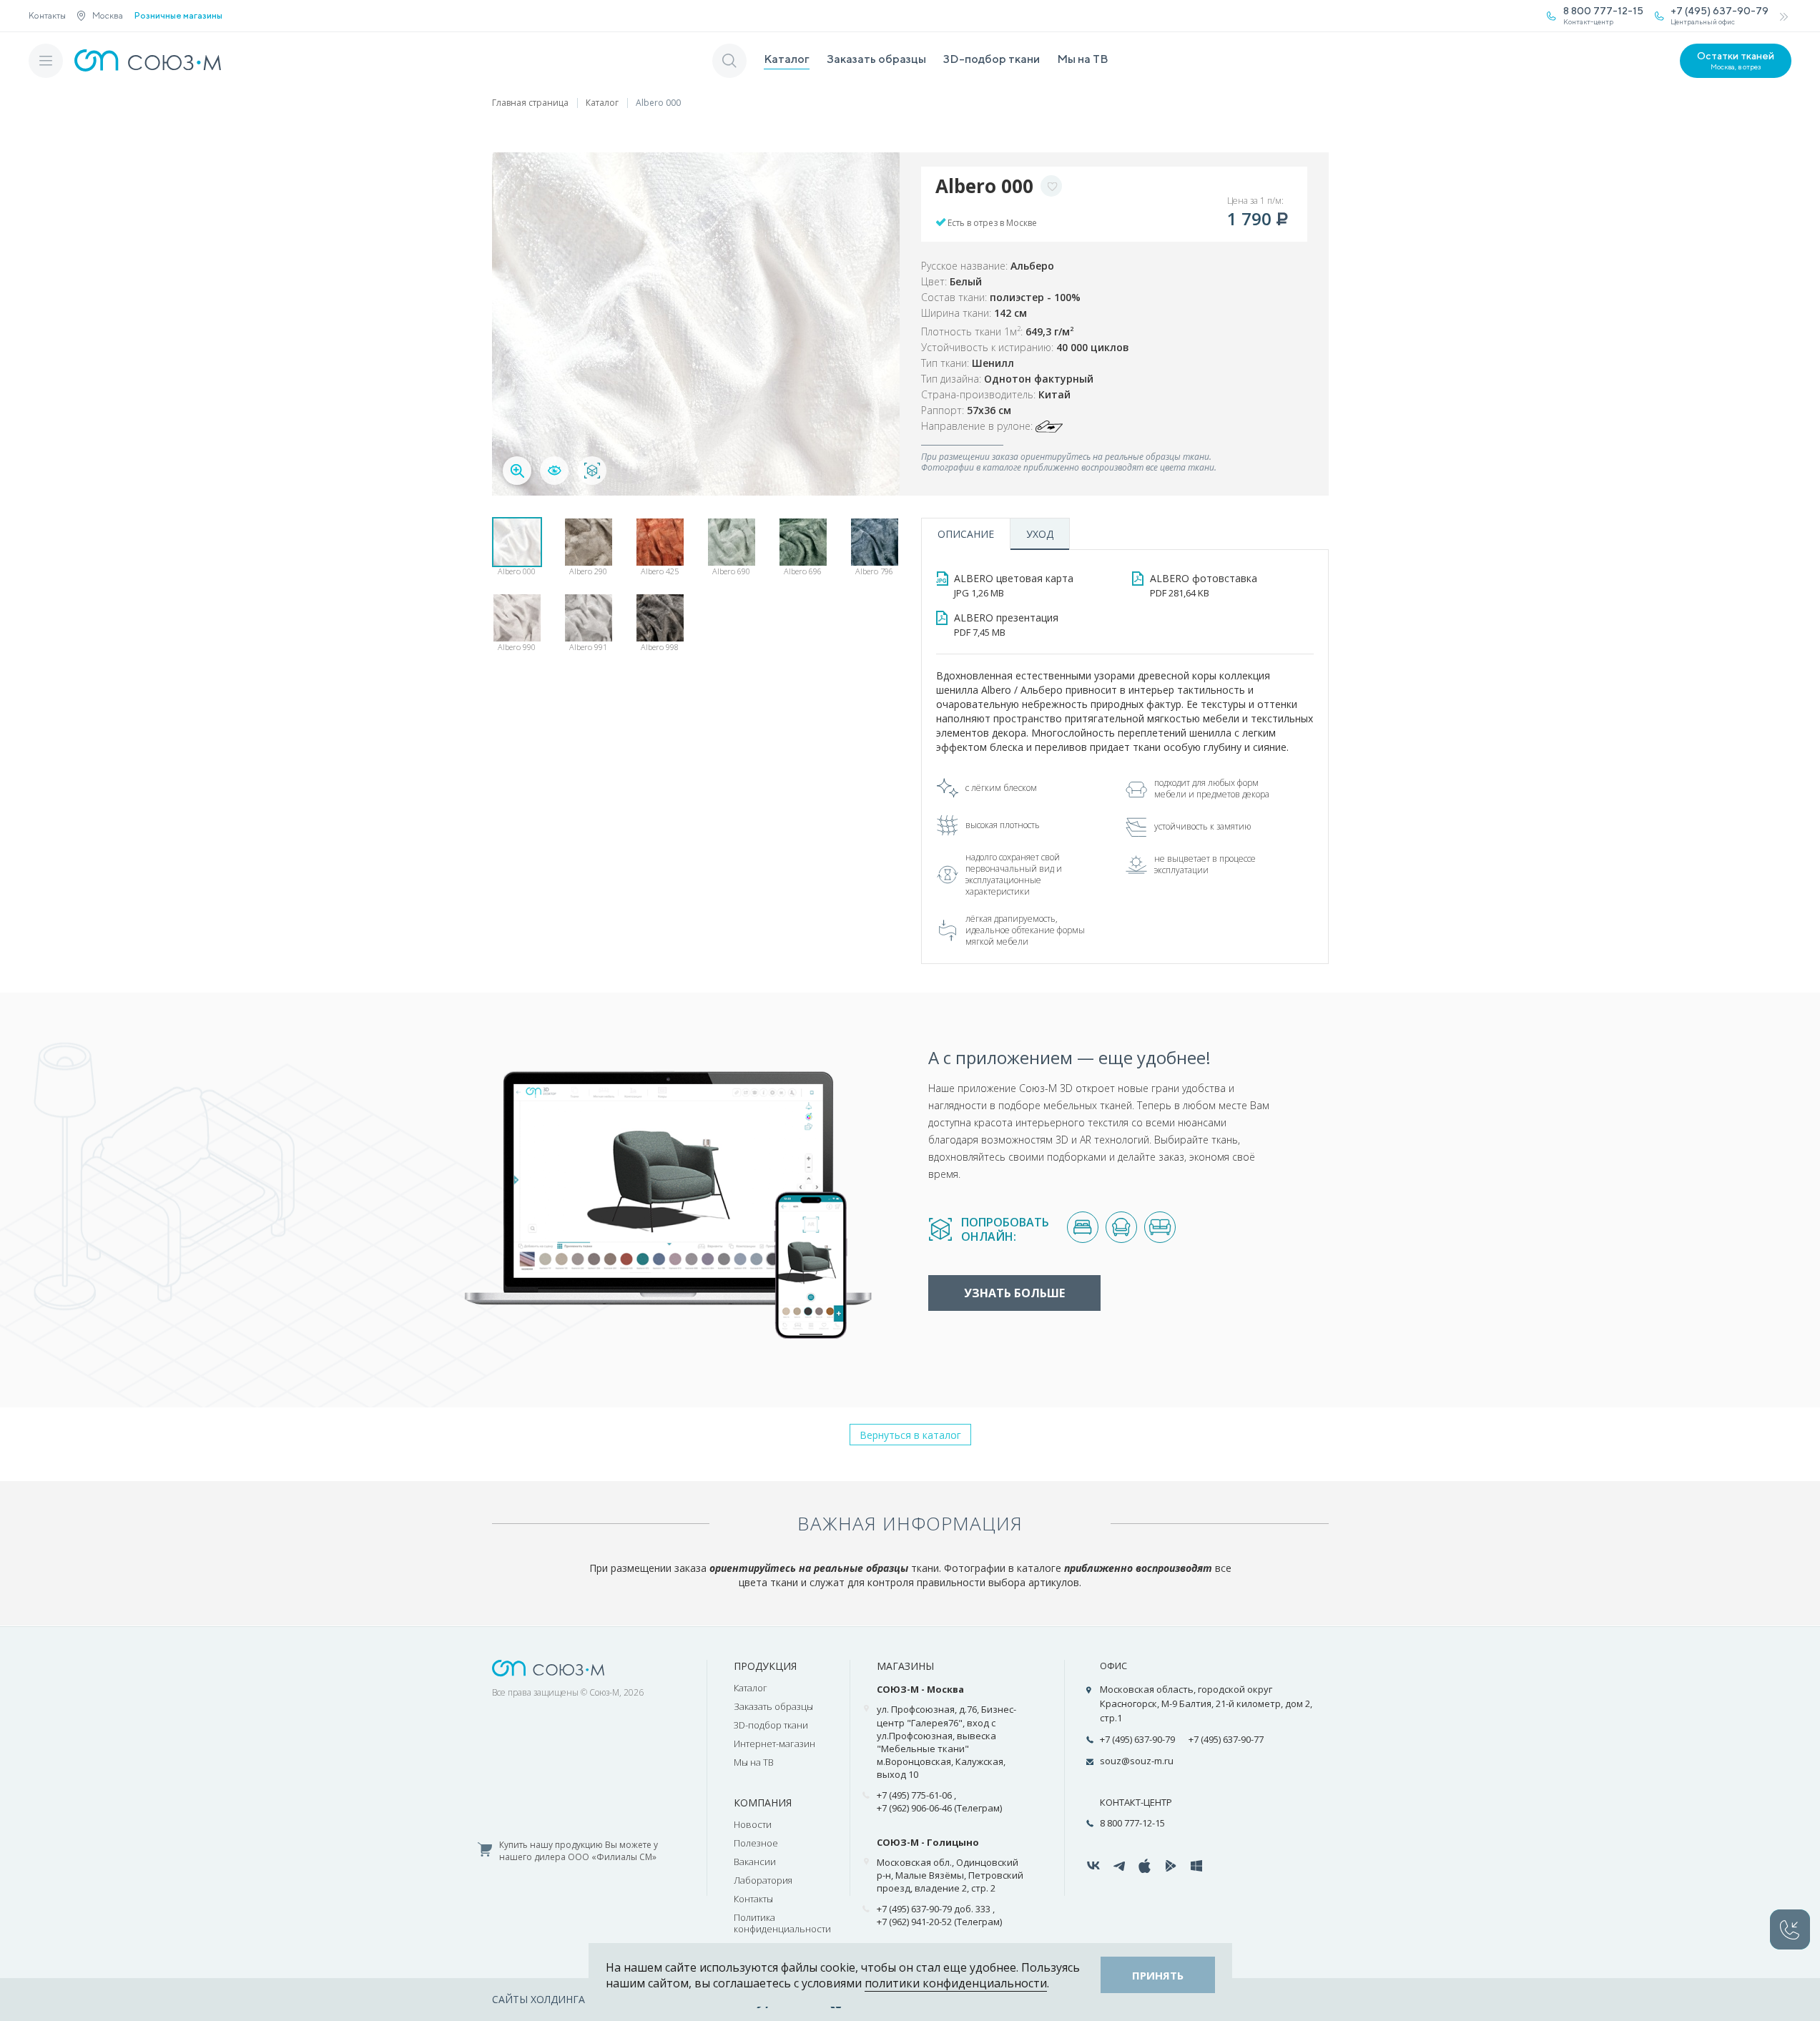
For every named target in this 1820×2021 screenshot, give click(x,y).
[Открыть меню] (46, 61)
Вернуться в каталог (910, 1435)
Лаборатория (763, 1880)
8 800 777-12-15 (1132, 1823)
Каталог (787, 59)
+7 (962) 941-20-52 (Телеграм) (939, 1922)
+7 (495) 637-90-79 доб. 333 (934, 1909)
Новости (753, 1824)
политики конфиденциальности (956, 1983)
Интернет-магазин (774, 1744)
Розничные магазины (178, 16)
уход (1040, 534)
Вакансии (755, 1862)
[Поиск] (729, 61)
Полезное (756, 1843)
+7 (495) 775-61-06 (914, 1795)
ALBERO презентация (1006, 625)
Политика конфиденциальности (782, 1923)
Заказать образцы (876, 59)
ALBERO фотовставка (1204, 585)
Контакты (47, 15)
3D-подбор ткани (992, 59)
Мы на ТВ (1083, 59)
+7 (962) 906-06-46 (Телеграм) (939, 1808)
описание (966, 534)
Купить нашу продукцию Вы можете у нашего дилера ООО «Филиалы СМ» (579, 1851)
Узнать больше (1014, 1293)
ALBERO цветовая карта (1014, 585)
